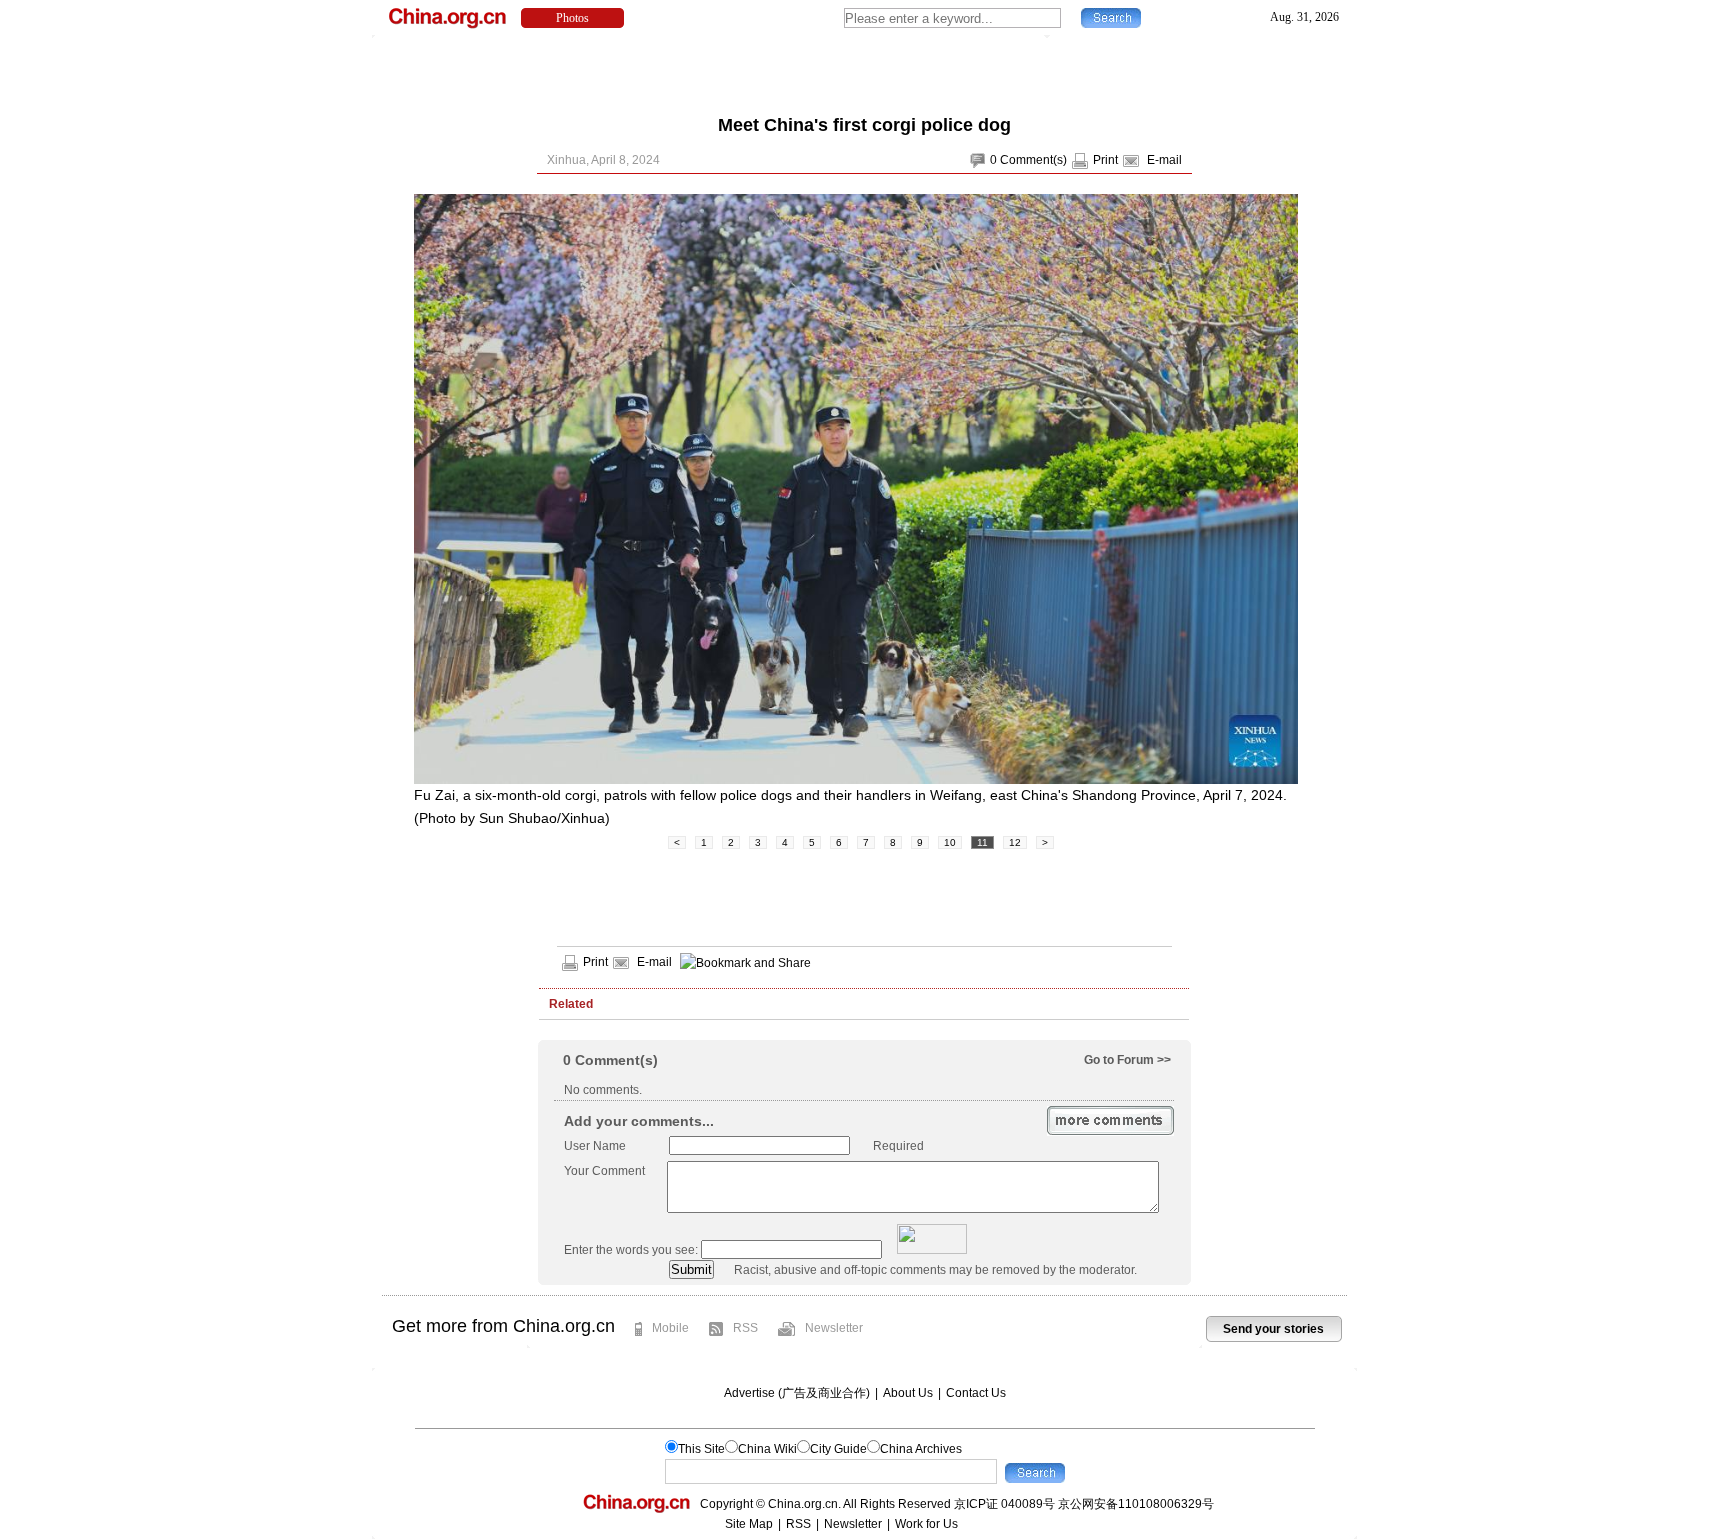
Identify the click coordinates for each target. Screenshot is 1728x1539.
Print (1105, 160)
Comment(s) (1033, 160)
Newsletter (834, 1328)
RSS (745, 1328)
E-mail (1164, 160)
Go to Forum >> (1127, 1060)
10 (950, 842)
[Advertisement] (864, 70)
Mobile (670, 1328)
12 (1015, 842)
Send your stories (1273, 1329)
